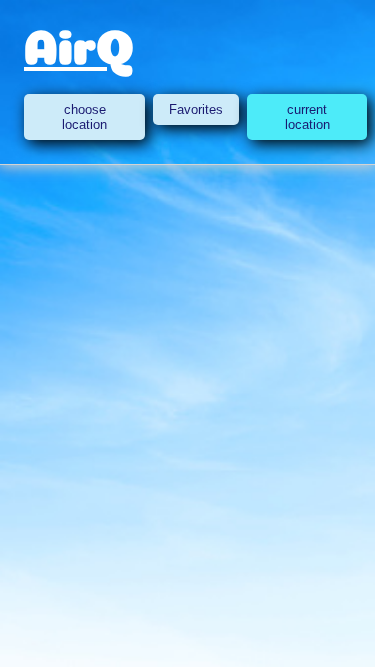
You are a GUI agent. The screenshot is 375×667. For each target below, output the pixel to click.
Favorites (196, 109)
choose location (84, 117)
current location (307, 117)
